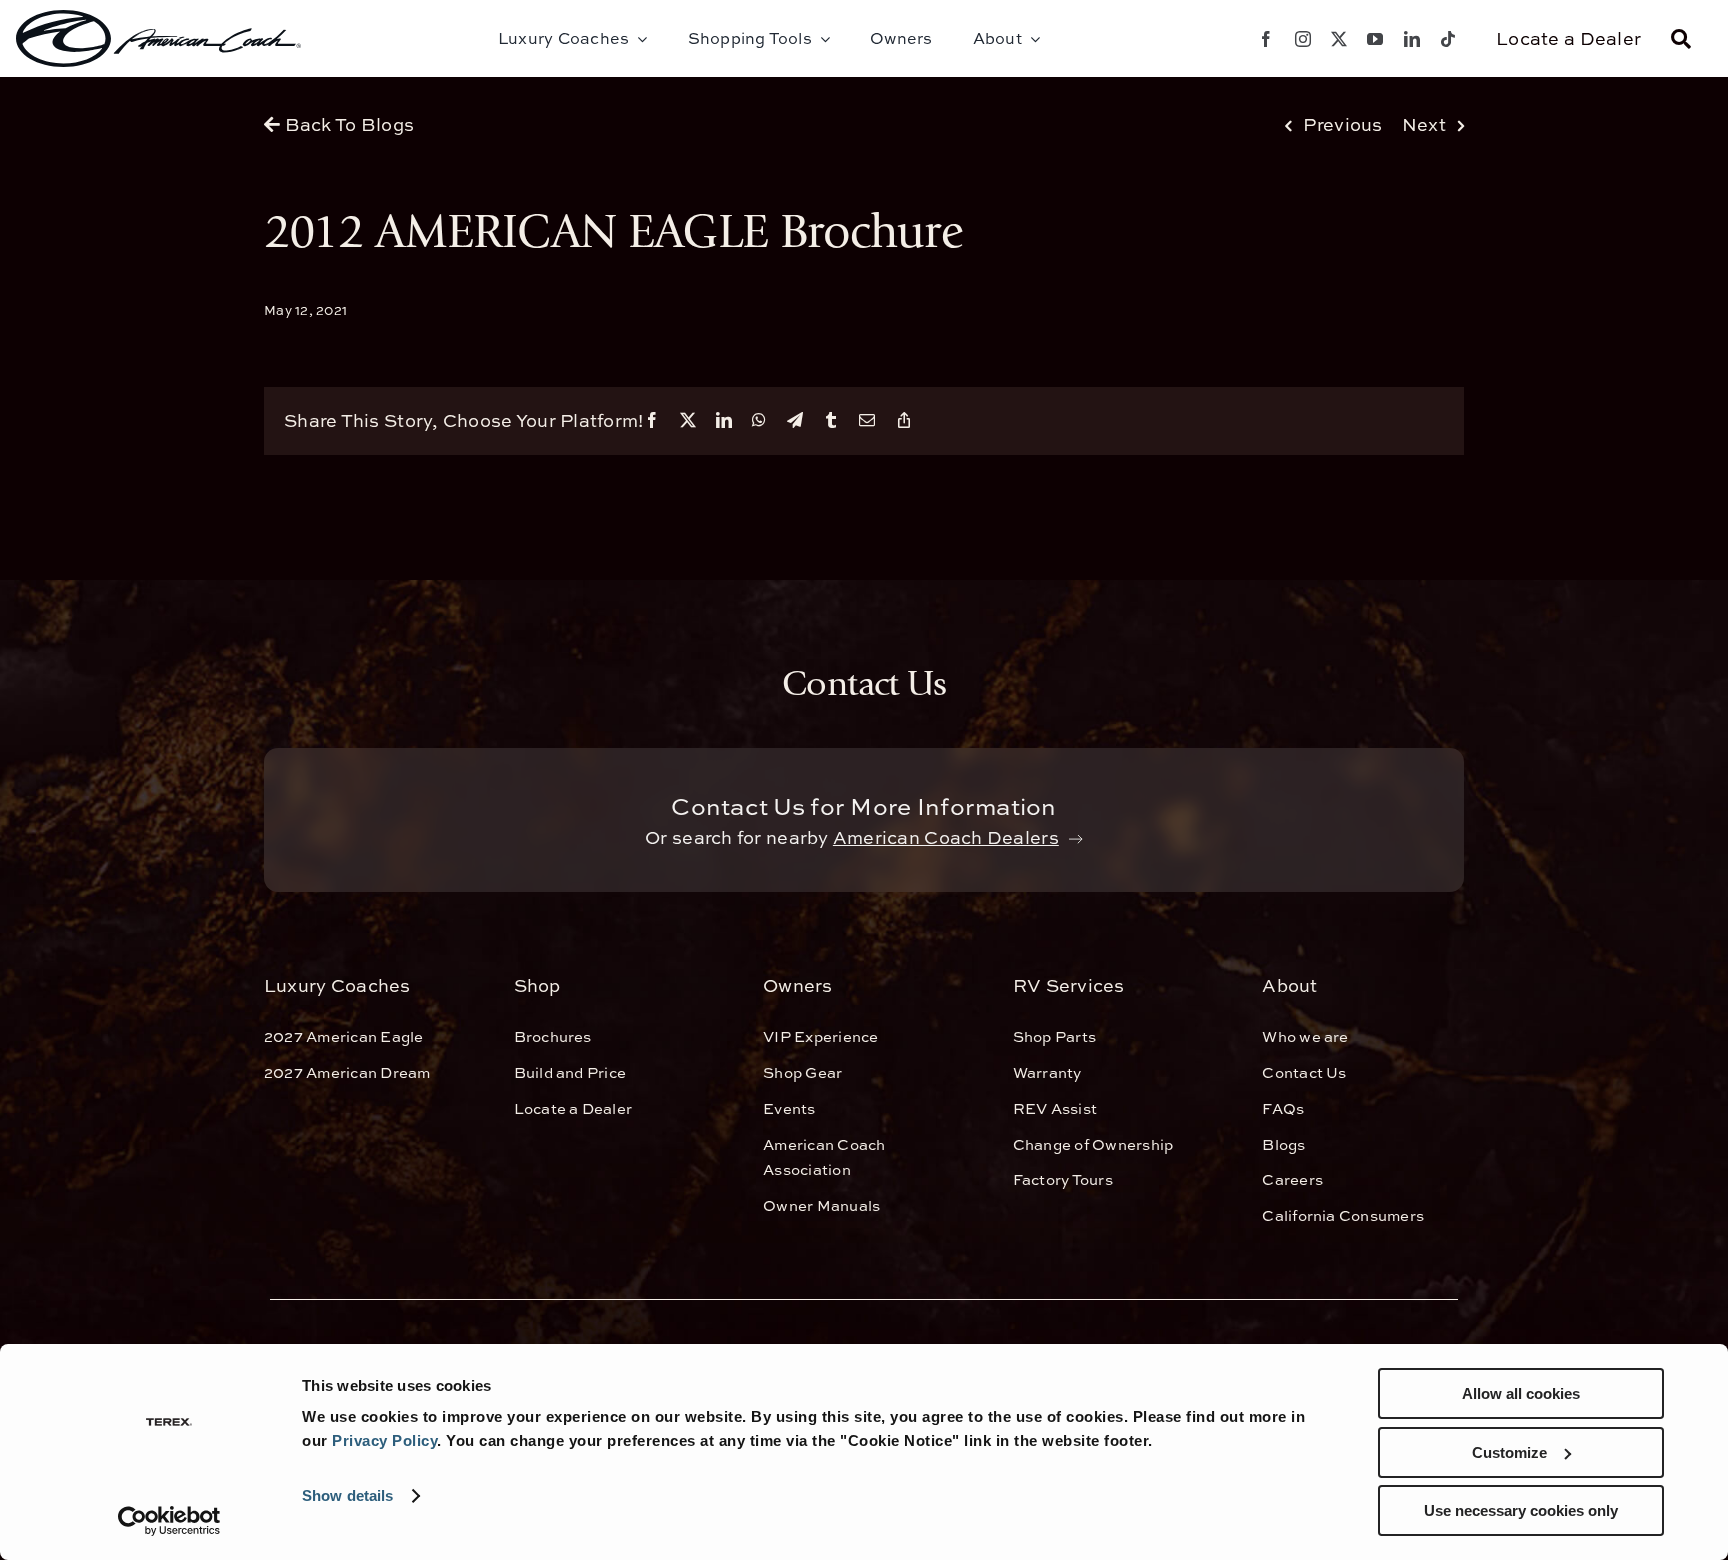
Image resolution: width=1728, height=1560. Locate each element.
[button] (1681, 39)
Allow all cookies (1521, 1393)
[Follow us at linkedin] (1412, 39)
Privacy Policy (384, 1440)
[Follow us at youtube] (1375, 39)
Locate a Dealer (1568, 38)
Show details (347, 1495)
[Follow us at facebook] (1266, 39)
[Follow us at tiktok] (1448, 39)
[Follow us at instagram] (1303, 39)
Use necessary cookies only (1521, 1510)
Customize (1509, 1452)
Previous (1342, 124)
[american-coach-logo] (158, 38)
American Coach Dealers (946, 837)
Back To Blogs (347, 124)
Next (1424, 124)
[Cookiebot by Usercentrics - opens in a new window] (169, 1521)
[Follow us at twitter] (1339, 39)
